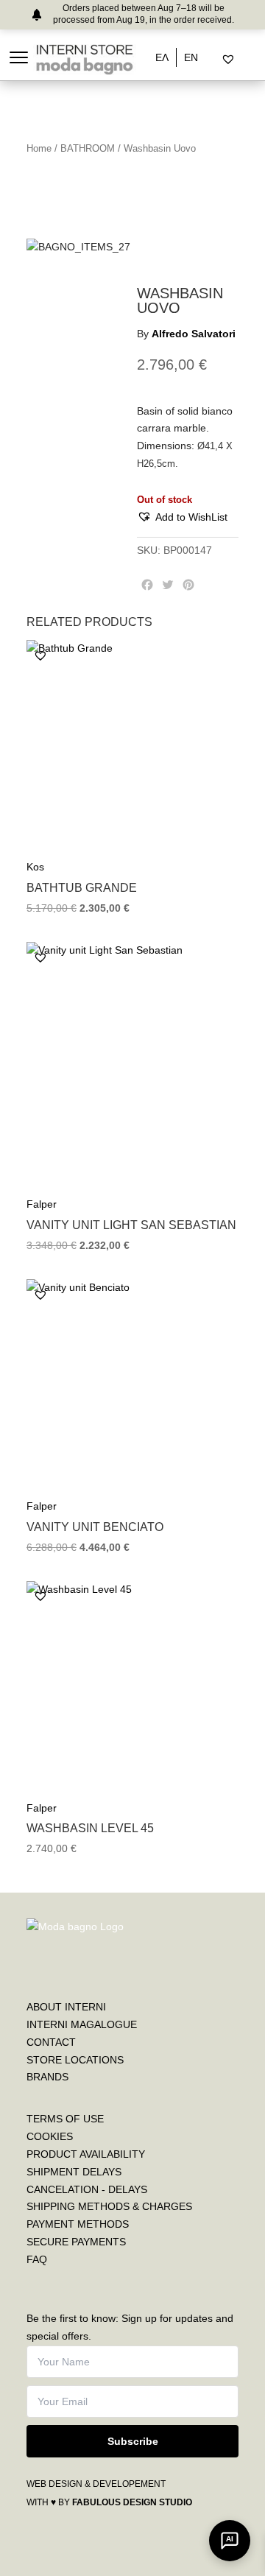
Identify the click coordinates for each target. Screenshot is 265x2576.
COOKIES (50, 2136)
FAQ (37, 2259)
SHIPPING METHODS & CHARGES (109, 2206)
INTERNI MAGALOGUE (82, 2024)
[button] (182, 518)
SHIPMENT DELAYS (74, 2172)
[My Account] (247, 60)
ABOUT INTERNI (66, 2007)
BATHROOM (88, 148)
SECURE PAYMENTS (76, 2242)
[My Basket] (259, 60)
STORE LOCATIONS (75, 2060)
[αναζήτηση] (216, 60)
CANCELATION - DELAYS (87, 2189)
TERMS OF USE (65, 2119)
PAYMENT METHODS (78, 2224)
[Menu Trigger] (19, 57)
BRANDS (47, 2077)
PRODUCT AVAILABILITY (86, 2154)
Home (39, 148)
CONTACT (51, 2042)
